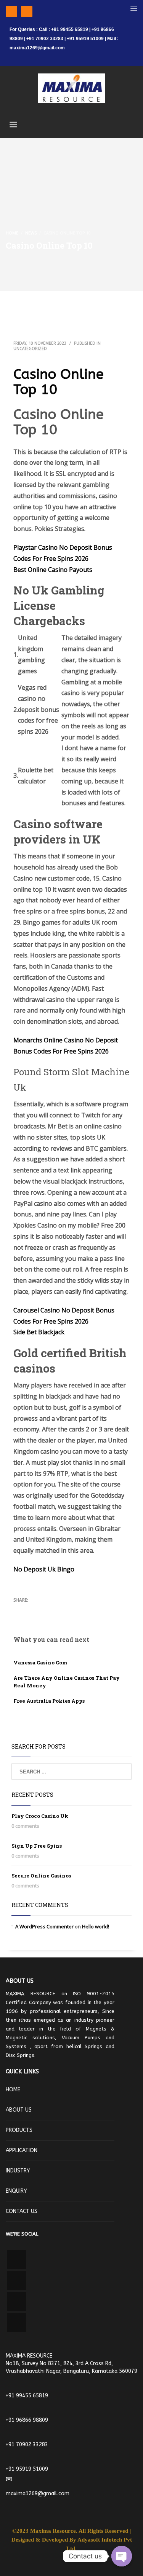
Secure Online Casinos (41, 1876)
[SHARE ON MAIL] (72, 1610)
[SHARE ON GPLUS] (46, 1610)
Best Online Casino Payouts (53, 570)
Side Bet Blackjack (39, 1332)
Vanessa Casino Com (40, 1663)
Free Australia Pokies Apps (49, 1701)
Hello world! (96, 1926)
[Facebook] (11, 11)
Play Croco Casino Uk (40, 1816)
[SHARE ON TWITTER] (19, 1610)
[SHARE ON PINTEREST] (59, 1610)
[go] (122, 1772)
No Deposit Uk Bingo (44, 1569)
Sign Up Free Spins (37, 1846)
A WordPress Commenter (44, 1926)
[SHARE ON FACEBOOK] (32, 1610)
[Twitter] (27, 11)
